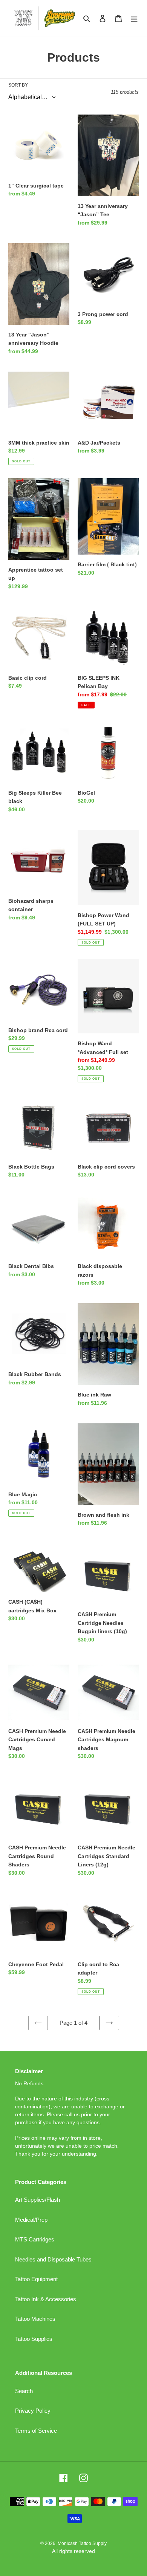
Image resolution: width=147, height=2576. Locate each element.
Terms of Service (36, 2431)
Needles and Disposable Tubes (53, 2259)
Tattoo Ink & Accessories (46, 2299)
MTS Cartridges (35, 2239)
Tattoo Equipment (36, 2279)
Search (24, 2391)
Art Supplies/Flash (38, 2200)
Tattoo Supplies (34, 2339)
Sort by (18, 85)
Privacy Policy (33, 2411)
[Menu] (134, 18)
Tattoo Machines (35, 2319)
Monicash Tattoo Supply (82, 2543)
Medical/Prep (31, 2220)
